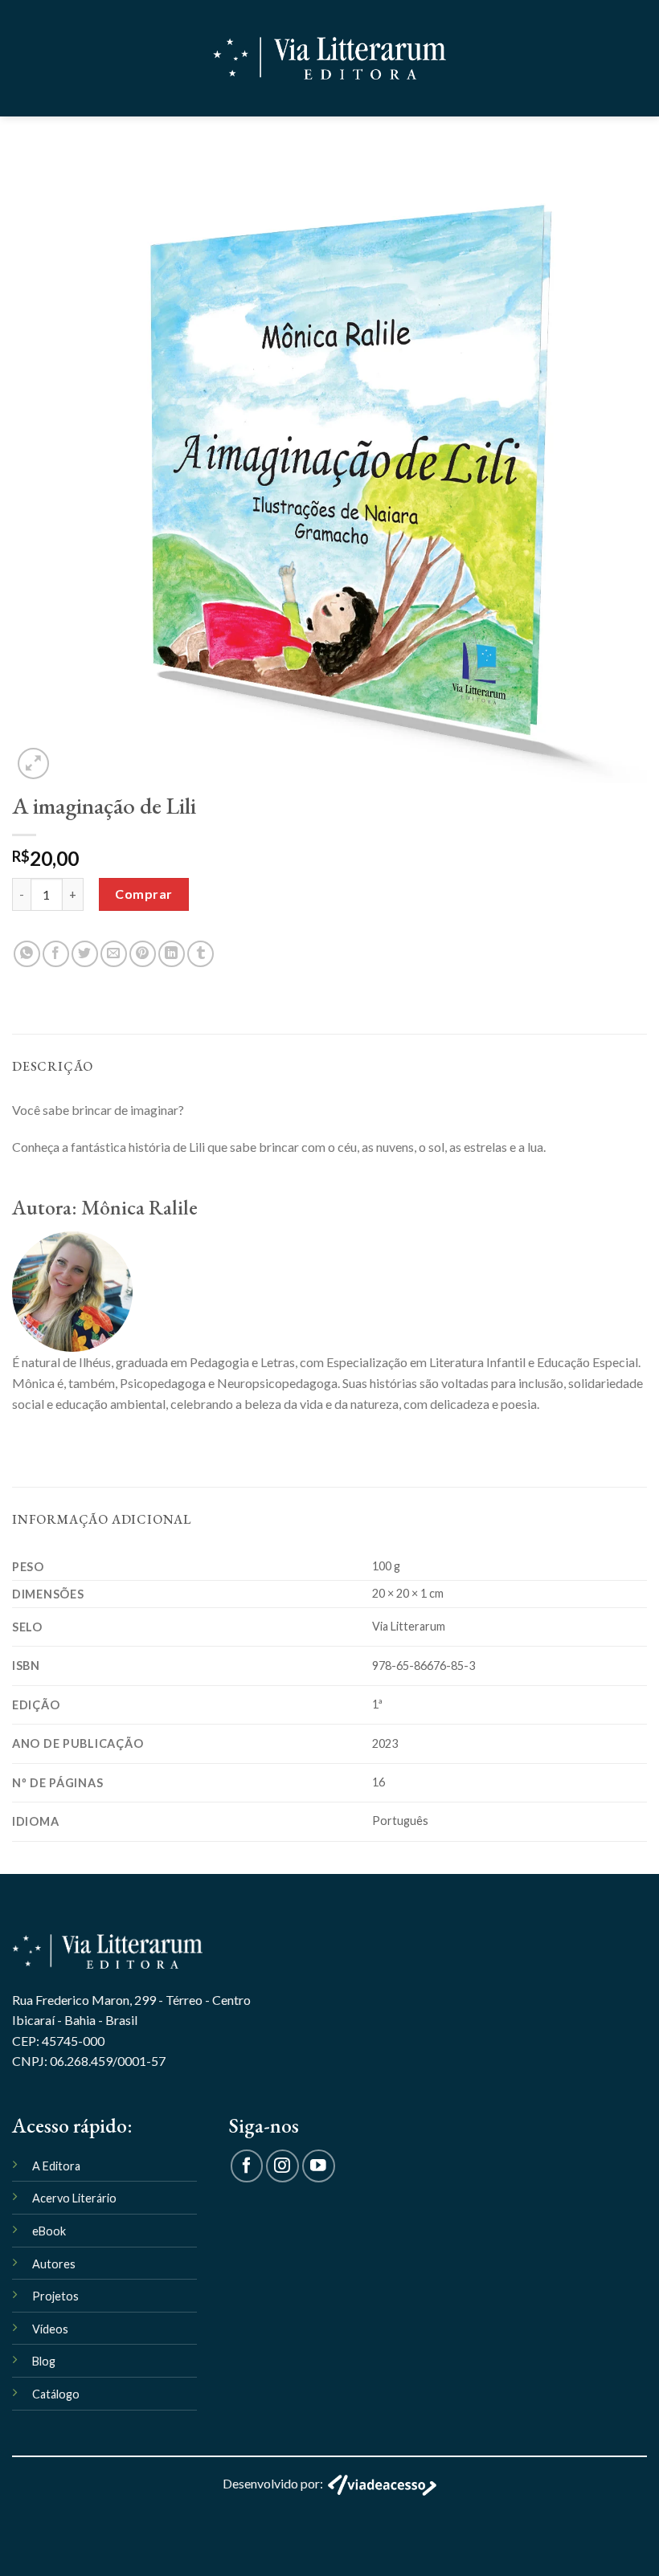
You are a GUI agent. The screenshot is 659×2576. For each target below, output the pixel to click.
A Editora (56, 2166)
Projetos (55, 2296)
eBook (49, 2231)
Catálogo (56, 2394)
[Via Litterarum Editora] (329, 58)
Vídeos (50, 2329)
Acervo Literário (74, 2198)
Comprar (143, 894)
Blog (44, 2361)
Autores (54, 2264)
